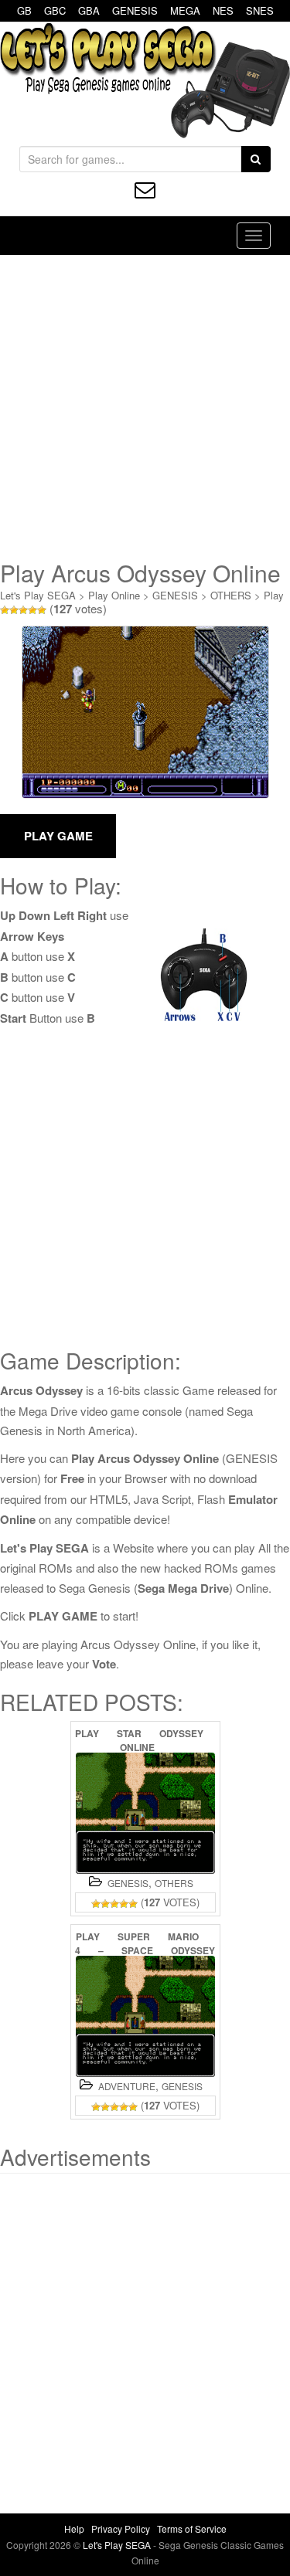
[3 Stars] (23, 610)
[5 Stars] (42, 610)
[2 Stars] (14, 610)
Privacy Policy (121, 2528)
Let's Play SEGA (38, 595)
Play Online (114, 595)
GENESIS (135, 10)
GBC (55, 10)
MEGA (185, 10)
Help (74, 2528)
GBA (89, 10)
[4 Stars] (32, 610)
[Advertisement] (145, 407)
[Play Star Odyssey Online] (145, 1813)
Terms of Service (192, 2528)
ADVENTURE (127, 2086)
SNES (260, 10)
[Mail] (145, 190)
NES (223, 10)
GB (24, 10)
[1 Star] (5, 610)
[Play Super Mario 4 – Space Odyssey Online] (145, 2016)
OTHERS (231, 595)
